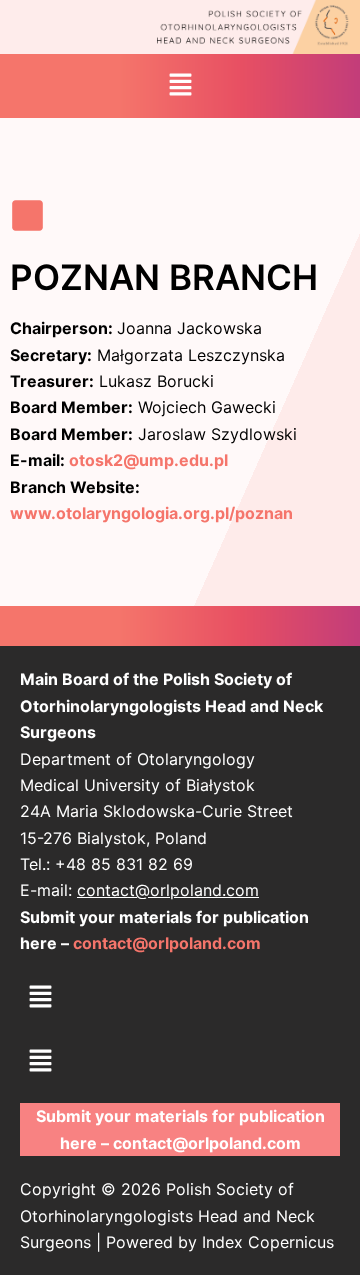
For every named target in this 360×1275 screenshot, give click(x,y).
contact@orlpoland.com (168, 890)
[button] (180, 85)
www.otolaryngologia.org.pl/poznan (151, 513)
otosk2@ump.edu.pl (148, 460)
